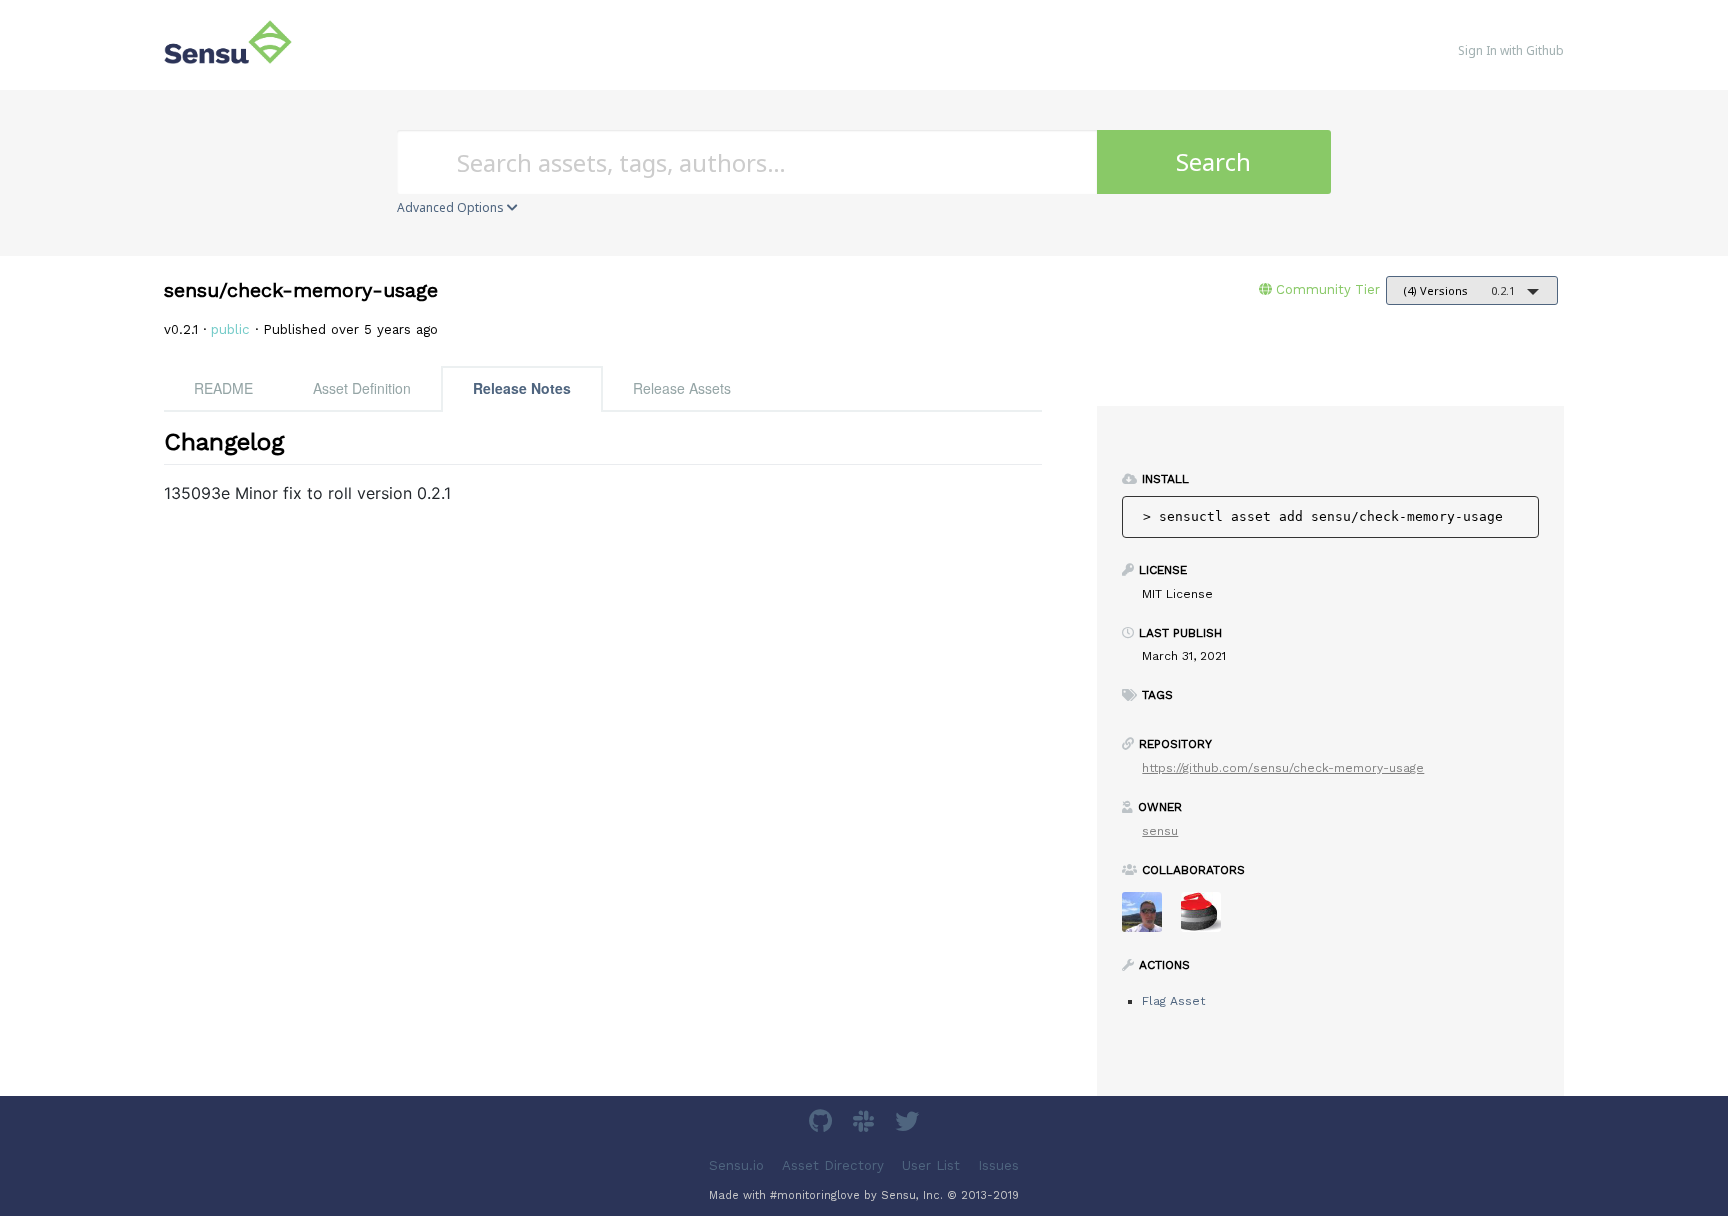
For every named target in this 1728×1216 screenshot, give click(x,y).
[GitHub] (823, 1124)
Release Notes (522, 388)
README (223, 388)
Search (1213, 161)
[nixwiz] (1149, 918)
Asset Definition (362, 388)
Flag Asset (1173, 1001)
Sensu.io (736, 1165)
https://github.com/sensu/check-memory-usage (1283, 768)
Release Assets (682, 388)
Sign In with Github (1511, 50)
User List (931, 1165)
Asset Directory (833, 1165)
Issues (998, 1165)
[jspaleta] (1208, 918)
